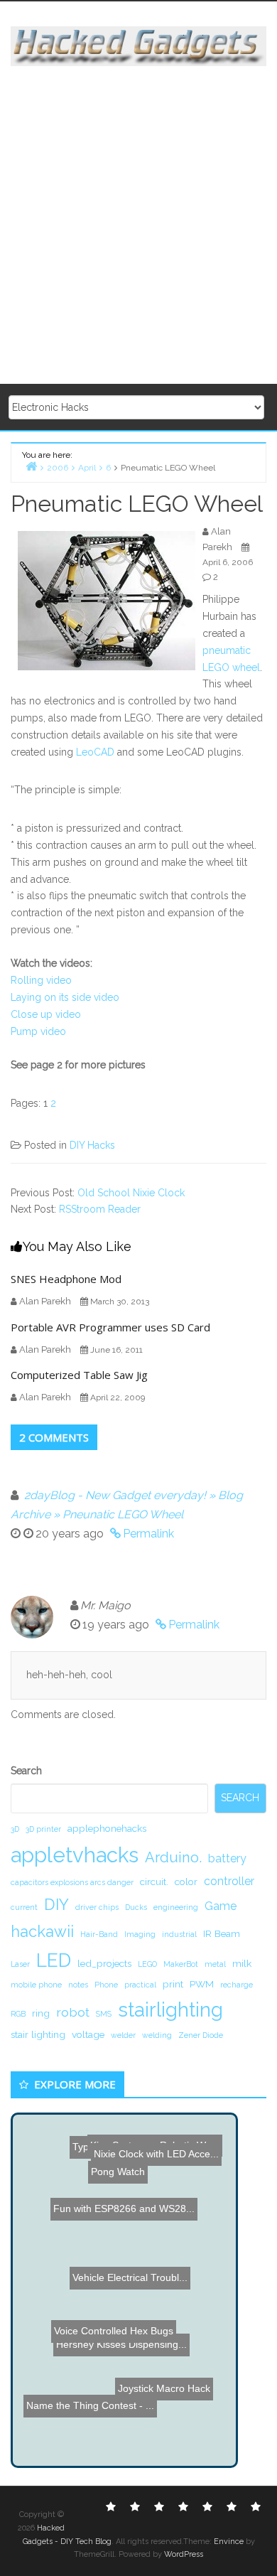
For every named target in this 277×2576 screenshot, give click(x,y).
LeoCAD (95, 752)
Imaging (140, 1934)
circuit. (154, 1882)
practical (140, 1985)
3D (15, 1829)
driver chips (97, 1907)
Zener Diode (201, 2035)
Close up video (46, 1014)
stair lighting (38, 2034)
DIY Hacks (92, 1145)
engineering (176, 1907)
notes (78, 1985)
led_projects (104, 1963)
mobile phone (36, 1985)
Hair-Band (99, 1934)
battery (227, 1858)
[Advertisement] (138, 226)
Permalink (148, 1534)
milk (242, 1963)
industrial (179, 1934)
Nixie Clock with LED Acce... (152, 2168)
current (24, 1907)
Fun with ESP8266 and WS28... (123, 2228)
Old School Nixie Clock (131, 1193)
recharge (237, 1985)
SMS (104, 2014)
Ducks (136, 1907)
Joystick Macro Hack (165, 2393)
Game (221, 1906)
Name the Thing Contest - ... (94, 2412)
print (173, 1984)
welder (123, 2035)
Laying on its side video (65, 997)
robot (73, 2012)
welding (157, 2035)
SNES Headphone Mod (66, 1279)
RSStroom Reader (100, 1209)
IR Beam (222, 1933)
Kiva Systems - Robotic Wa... (147, 2149)
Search (26, 1771)
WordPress (184, 2554)
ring (41, 2013)
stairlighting (170, 2009)
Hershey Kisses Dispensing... (123, 2350)
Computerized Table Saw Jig (79, 1375)
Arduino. (173, 1857)
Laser (20, 1964)
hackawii (42, 1931)
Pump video (38, 1031)
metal (215, 1964)
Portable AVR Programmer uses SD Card (110, 1327)
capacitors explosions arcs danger (72, 1882)
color (186, 1882)
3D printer (43, 1829)
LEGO (147, 1964)
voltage (88, 2034)
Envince (229, 2542)
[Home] (31, 466)
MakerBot (181, 1964)
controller (229, 1881)
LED (54, 1960)
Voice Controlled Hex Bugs (100, 2370)
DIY (56, 1904)
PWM (202, 1984)
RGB (18, 2014)
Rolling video (41, 980)
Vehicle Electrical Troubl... (120, 2268)
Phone (106, 1985)
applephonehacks (107, 1828)
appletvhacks (75, 1855)
